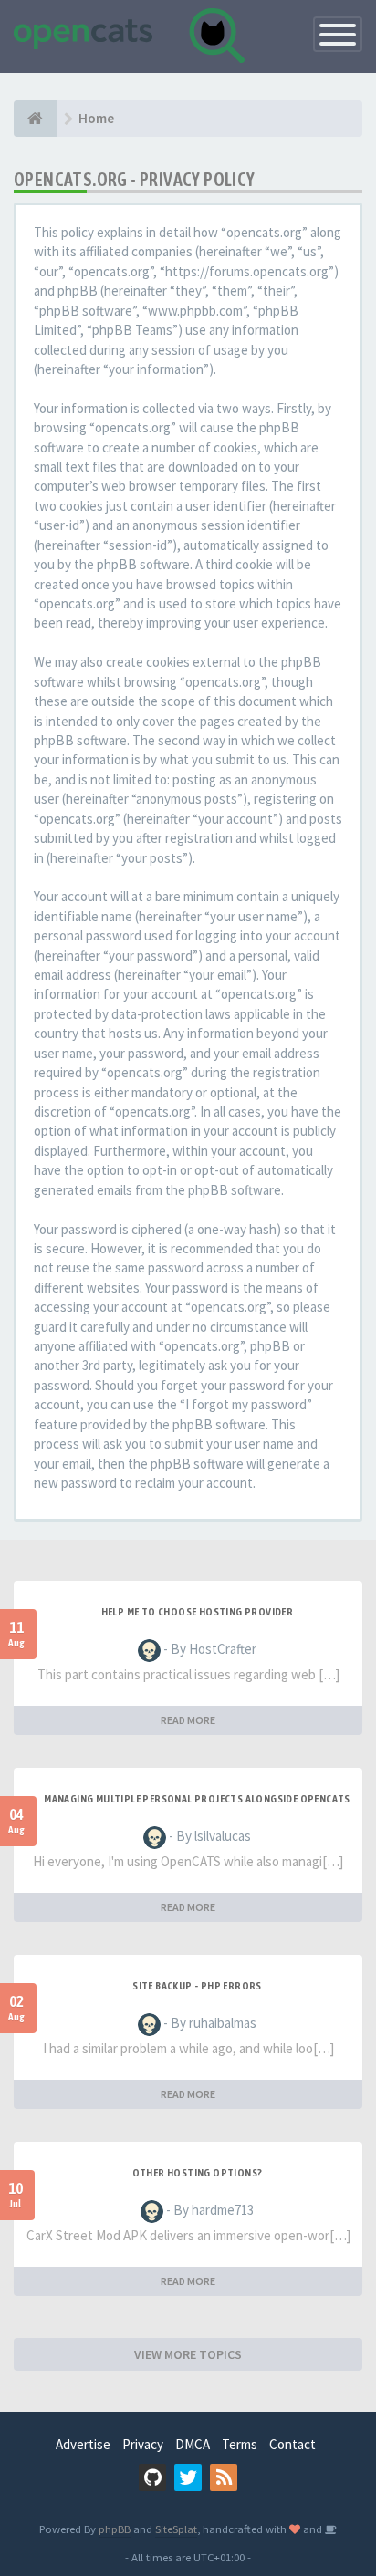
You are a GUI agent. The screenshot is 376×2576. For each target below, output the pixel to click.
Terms (240, 2444)
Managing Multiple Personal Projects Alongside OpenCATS (197, 1799)
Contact (292, 2444)
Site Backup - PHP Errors (197, 1986)
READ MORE (188, 1720)
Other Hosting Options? (198, 2173)
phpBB (115, 2529)
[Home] (35, 119)
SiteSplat (176, 2529)
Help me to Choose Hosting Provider (198, 1612)
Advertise (83, 2444)
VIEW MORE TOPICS (188, 2354)
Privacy (143, 2444)
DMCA (193, 2444)
